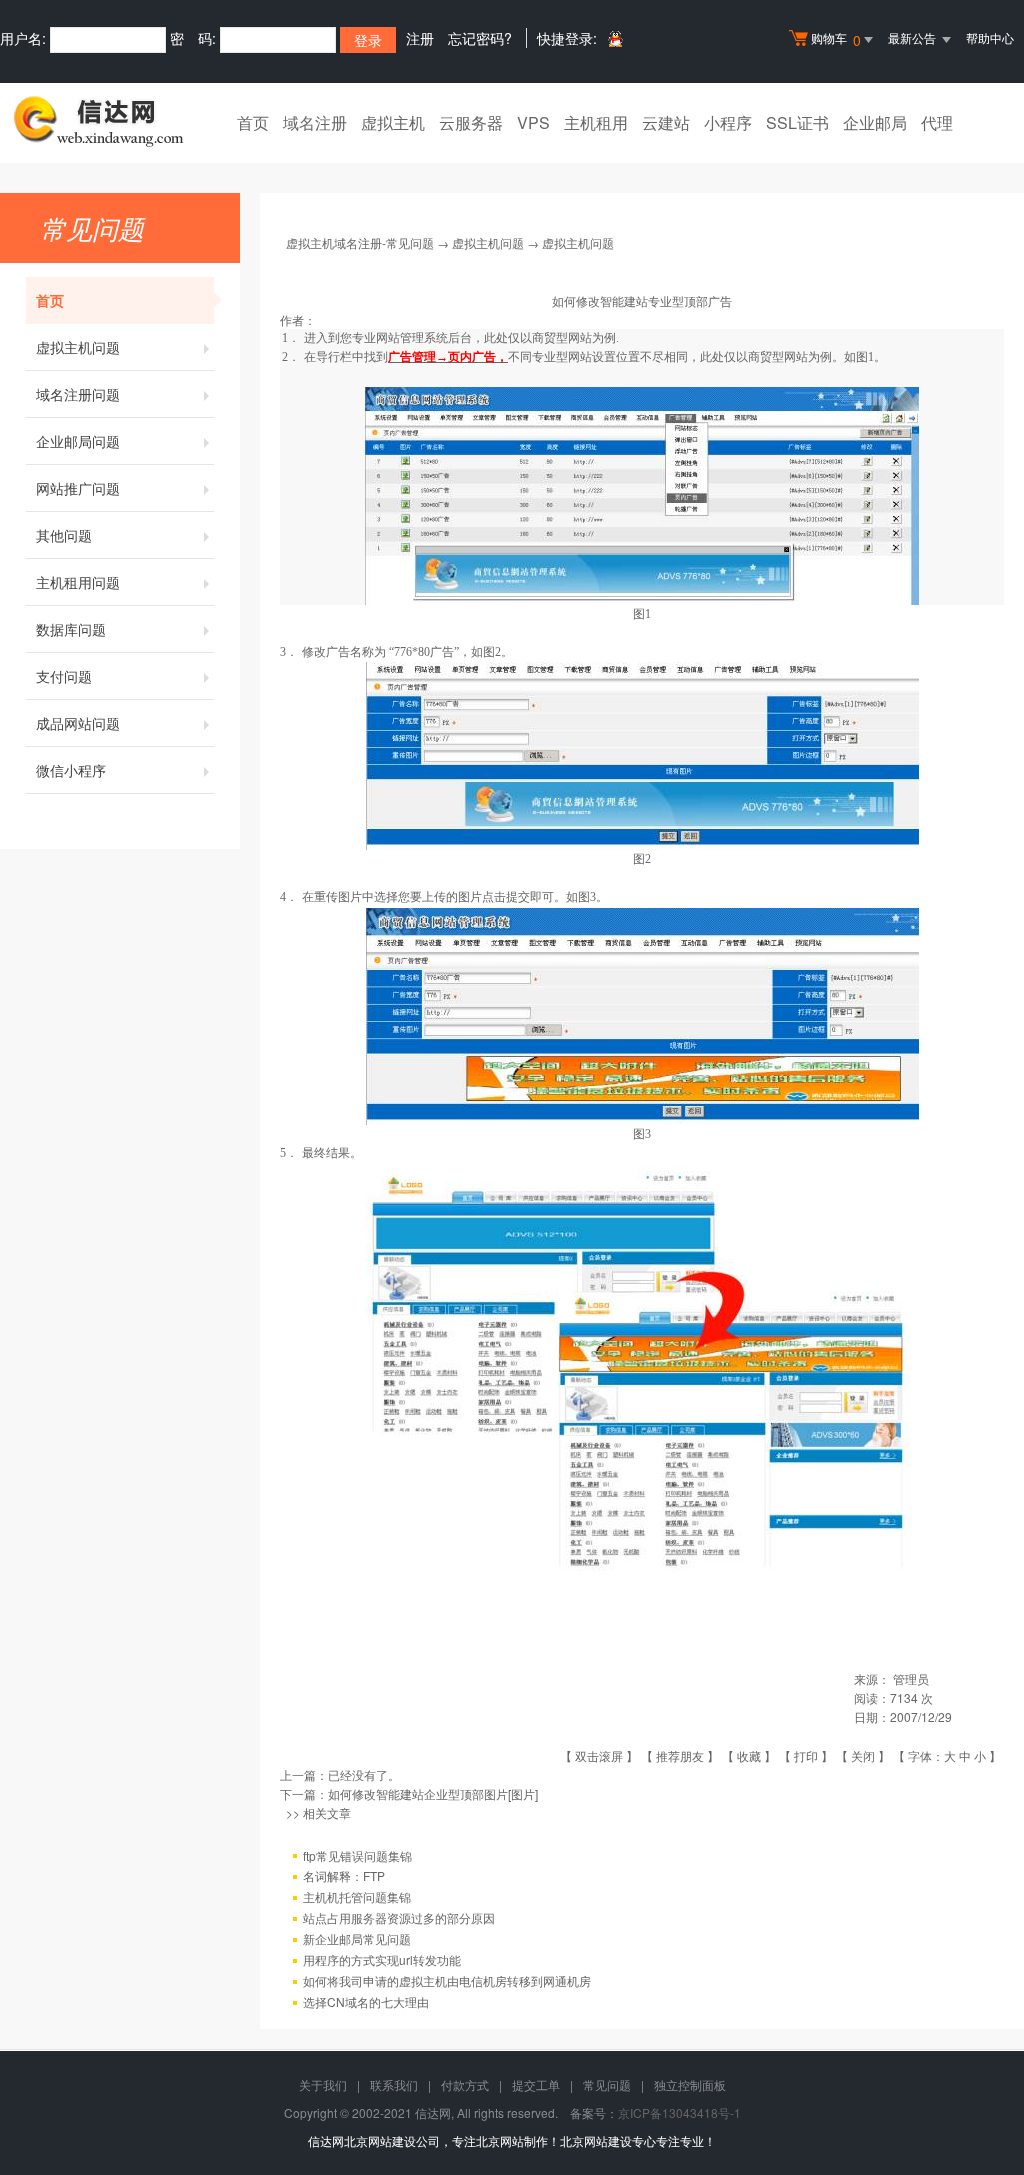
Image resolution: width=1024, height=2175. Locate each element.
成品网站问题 (78, 723)
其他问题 (64, 535)
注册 (420, 38)
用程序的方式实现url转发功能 (382, 1959)
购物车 (836, 39)
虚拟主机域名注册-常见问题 (360, 242)
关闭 (863, 1755)
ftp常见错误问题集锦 (357, 1855)
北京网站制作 (512, 2140)
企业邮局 (875, 122)
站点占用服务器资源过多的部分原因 (399, 1917)
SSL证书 (797, 122)
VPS (533, 122)
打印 (806, 1755)
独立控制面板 (690, 2084)
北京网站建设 (596, 2140)
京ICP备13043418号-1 (679, 2112)
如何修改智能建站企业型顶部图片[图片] (433, 1793)
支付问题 (64, 676)
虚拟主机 (393, 122)
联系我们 (394, 2084)
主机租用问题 (78, 582)
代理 (937, 122)
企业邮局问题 (78, 441)
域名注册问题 (78, 394)
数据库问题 (71, 629)
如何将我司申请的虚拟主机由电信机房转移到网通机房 (447, 1980)
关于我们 (323, 2084)
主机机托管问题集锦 (357, 1896)
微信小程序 (71, 770)
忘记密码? (480, 38)
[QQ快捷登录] (614, 38)
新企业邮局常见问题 (357, 1938)
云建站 (666, 122)
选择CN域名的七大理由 (366, 2001)
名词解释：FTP (344, 1875)
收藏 (749, 1755)
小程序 (728, 122)
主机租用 (596, 122)
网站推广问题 (78, 488)
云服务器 (471, 122)
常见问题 (607, 2084)
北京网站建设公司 (392, 2140)
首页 (253, 122)
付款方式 (465, 2084)
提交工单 (536, 2084)
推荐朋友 (680, 1755)
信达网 (326, 2140)
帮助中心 (990, 37)
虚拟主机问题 (78, 347)
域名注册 (315, 122)
